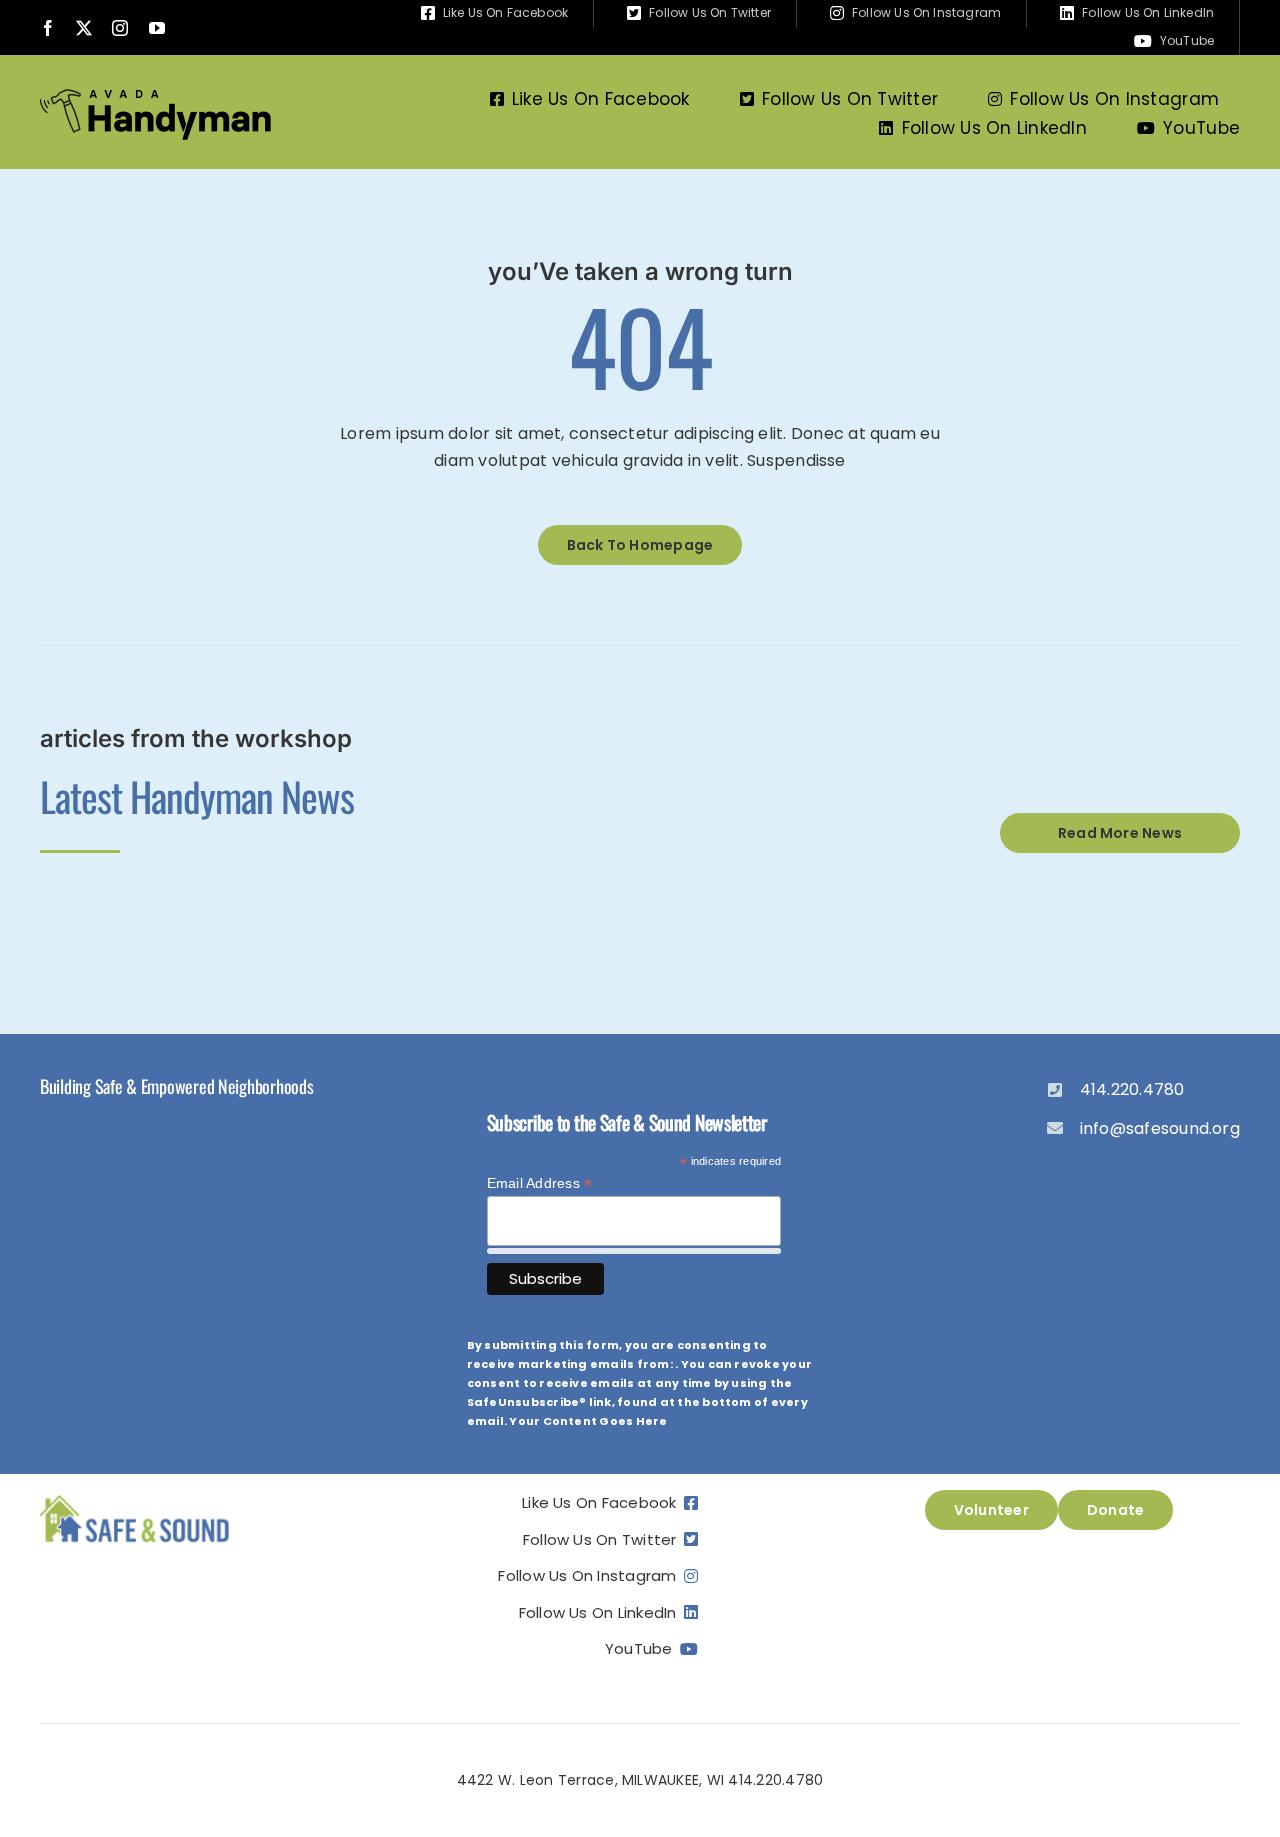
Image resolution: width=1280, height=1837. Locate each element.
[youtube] (157, 28)
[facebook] (48, 28)
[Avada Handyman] (155, 96)
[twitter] (84, 28)
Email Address (540, 1183)
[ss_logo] (135, 1497)
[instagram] (120, 28)
